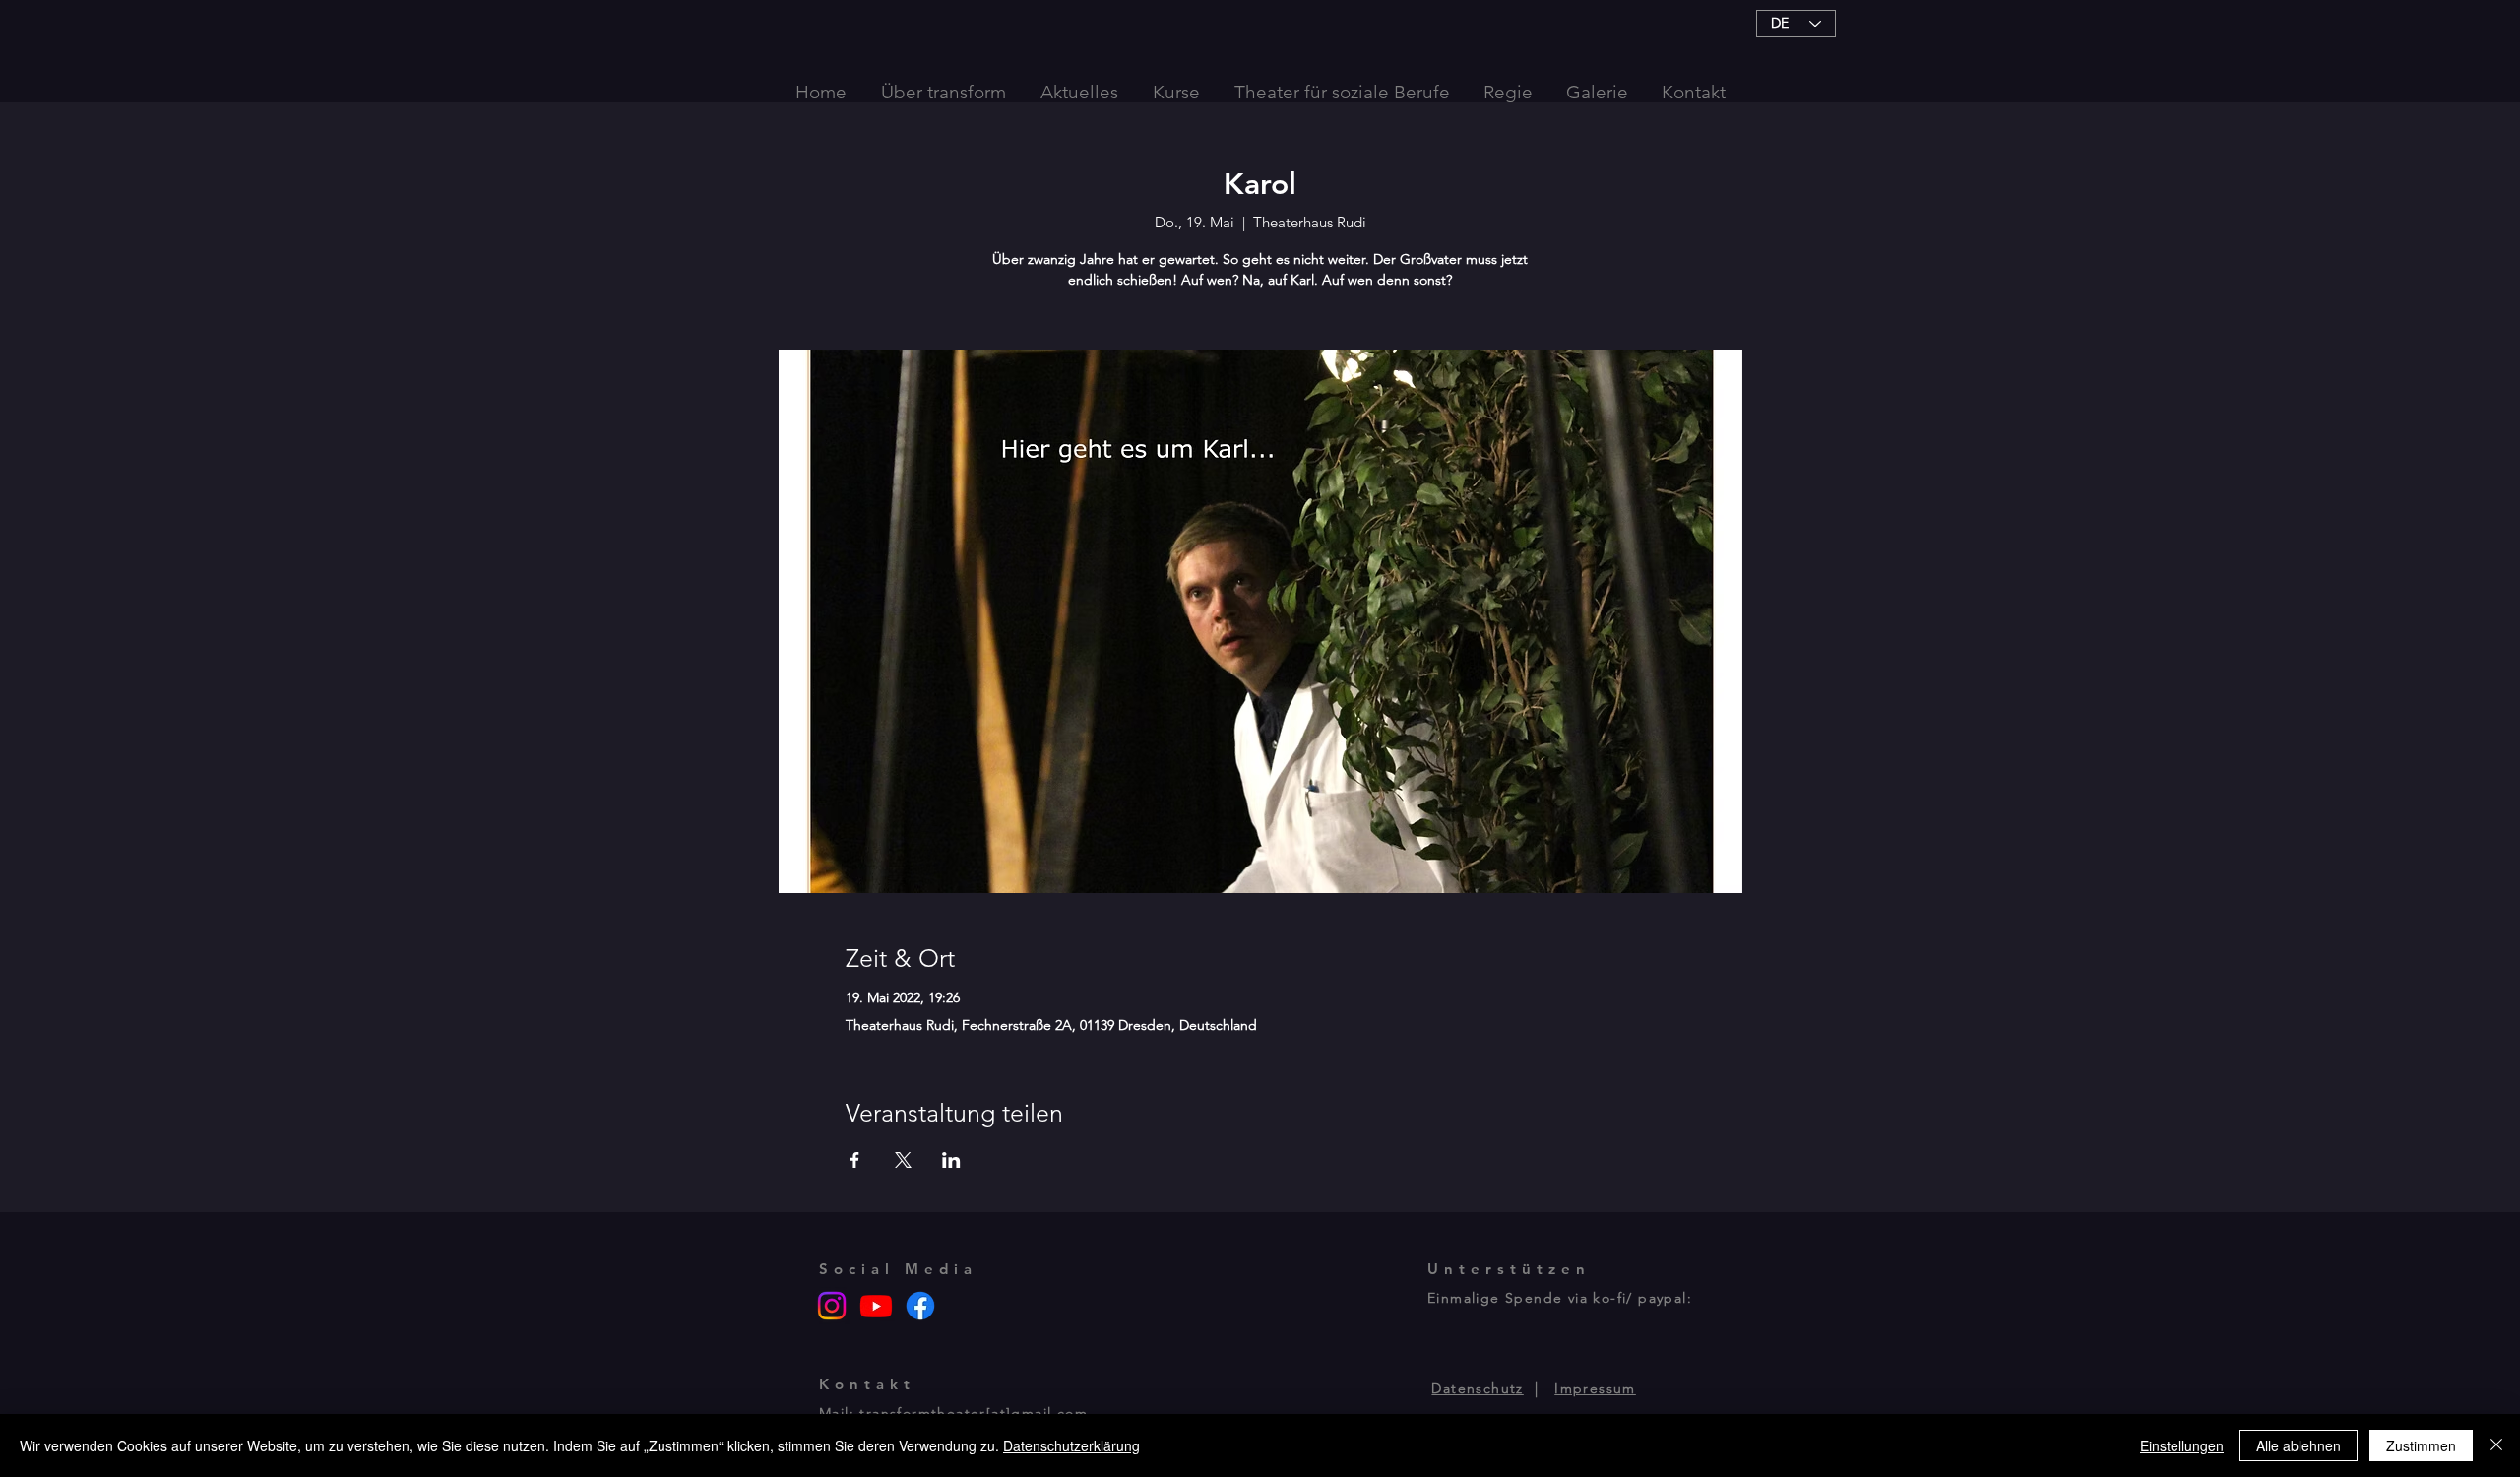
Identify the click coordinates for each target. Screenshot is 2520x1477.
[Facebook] (920, 1306)
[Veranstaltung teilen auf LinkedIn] (951, 1160)
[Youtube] (876, 1306)
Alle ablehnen (2299, 1445)
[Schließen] (2496, 1445)
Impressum (1595, 1388)
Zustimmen (2421, 1445)
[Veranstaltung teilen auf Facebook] (855, 1160)
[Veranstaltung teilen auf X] (903, 1160)
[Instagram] (832, 1306)
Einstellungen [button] (2182, 1445)
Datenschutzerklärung (1071, 1445)
